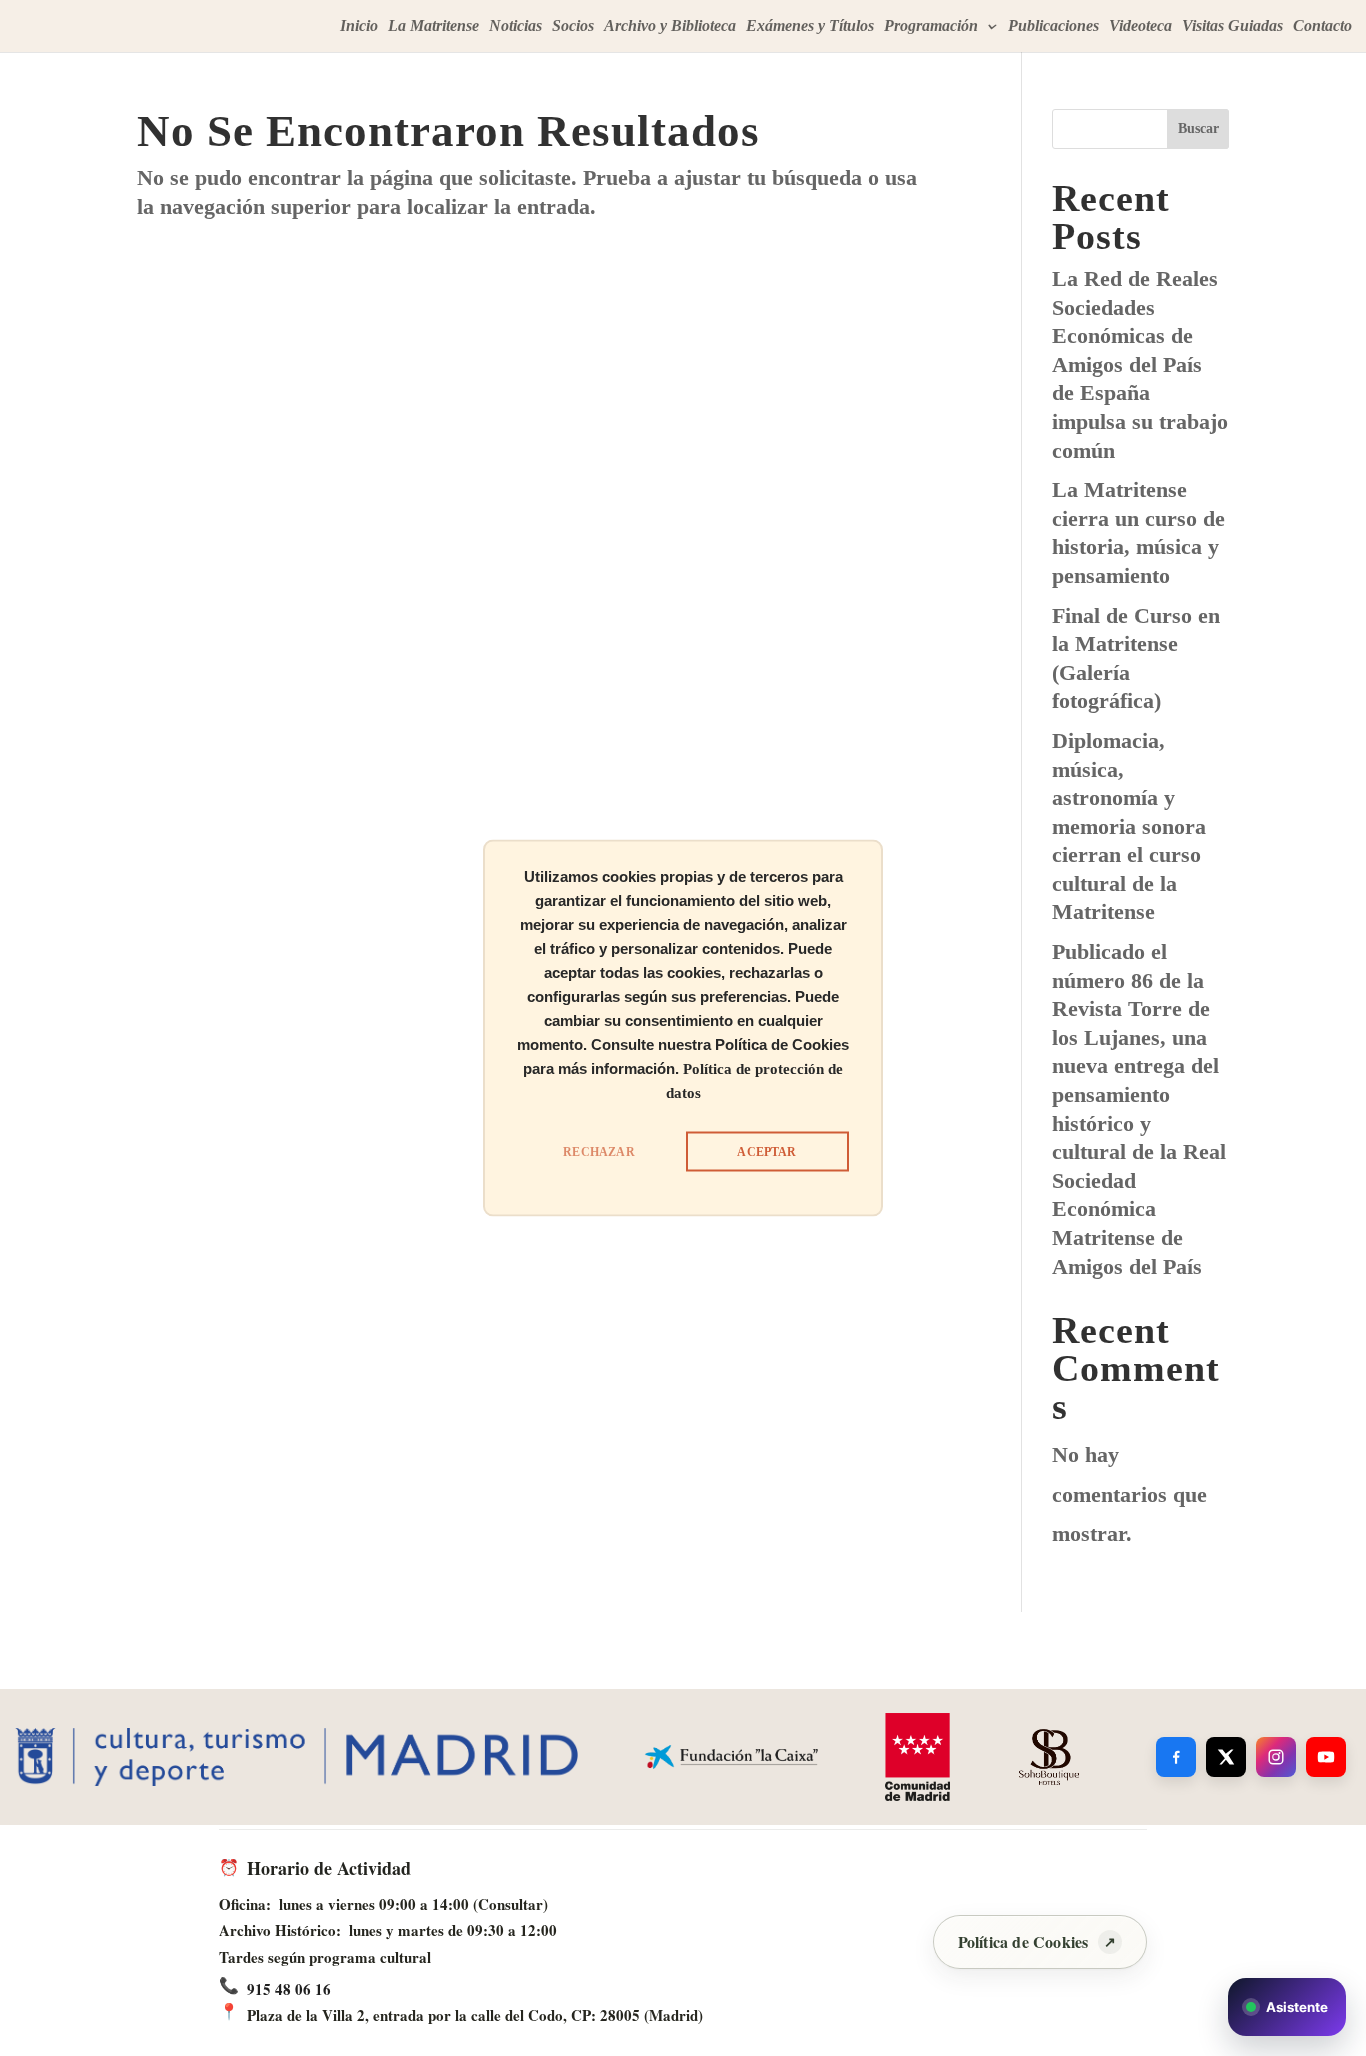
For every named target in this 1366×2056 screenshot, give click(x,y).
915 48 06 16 (289, 1989)
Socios (573, 26)
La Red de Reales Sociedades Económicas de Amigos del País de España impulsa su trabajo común (1140, 364)
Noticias (515, 26)
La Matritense (433, 26)
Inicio (359, 26)
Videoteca (1140, 26)
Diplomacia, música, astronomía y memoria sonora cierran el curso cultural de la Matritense (1129, 826)
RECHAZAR (598, 1152)
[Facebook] (1176, 1757)
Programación (931, 26)
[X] (1226, 1757)
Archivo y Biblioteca (670, 26)
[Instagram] (1276, 1757)
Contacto (1322, 26)
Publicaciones (1053, 26)
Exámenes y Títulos (810, 26)
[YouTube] (1326, 1757)
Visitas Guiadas (1232, 26)
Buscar (1198, 128)
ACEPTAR (766, 1152)
